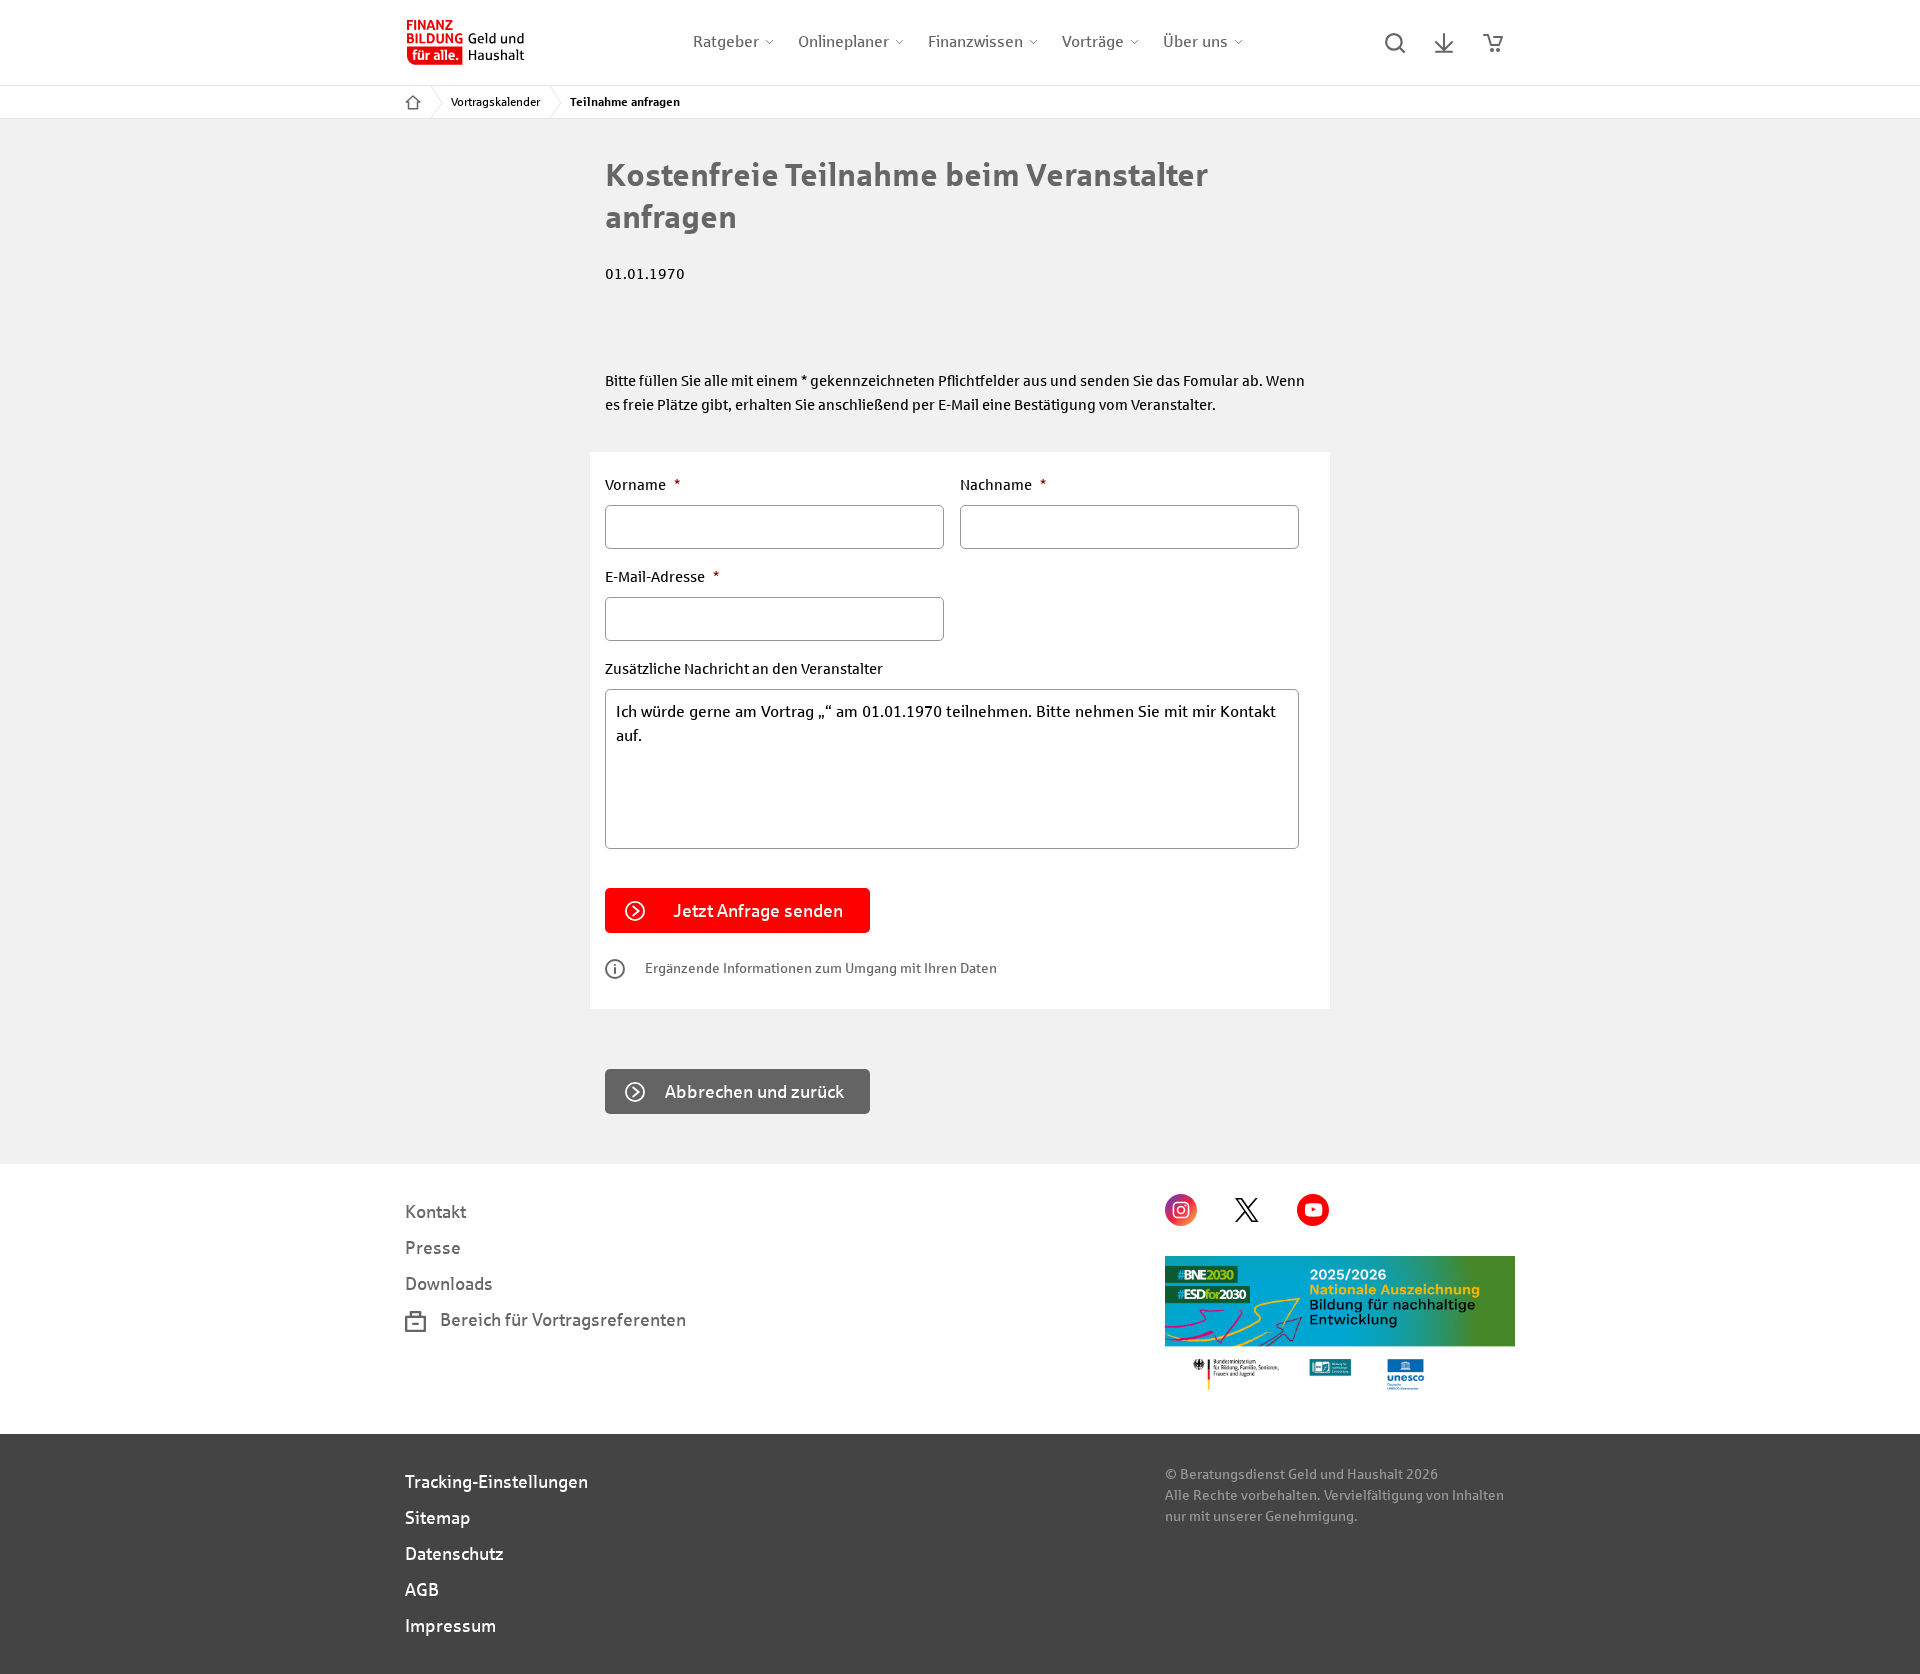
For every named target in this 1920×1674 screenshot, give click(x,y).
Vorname (642, 485)
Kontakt (435, 1212)
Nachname (1003, 485)
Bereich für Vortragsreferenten (561, 1320)
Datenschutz (454, 1554)
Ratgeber (726, 41)
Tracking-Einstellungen (496, 1482)
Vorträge (1093, 41)
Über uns (1195, 41)
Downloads (449, 1284)
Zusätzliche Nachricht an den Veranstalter (744, 669)
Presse (433, 1248)
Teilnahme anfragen (625, 102)
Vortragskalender (495, 102)
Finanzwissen (975, 41)
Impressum (450, 1626)
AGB (422, 1590)
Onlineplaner (843, 41)
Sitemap (438, 1518)
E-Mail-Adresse (662, 577)
